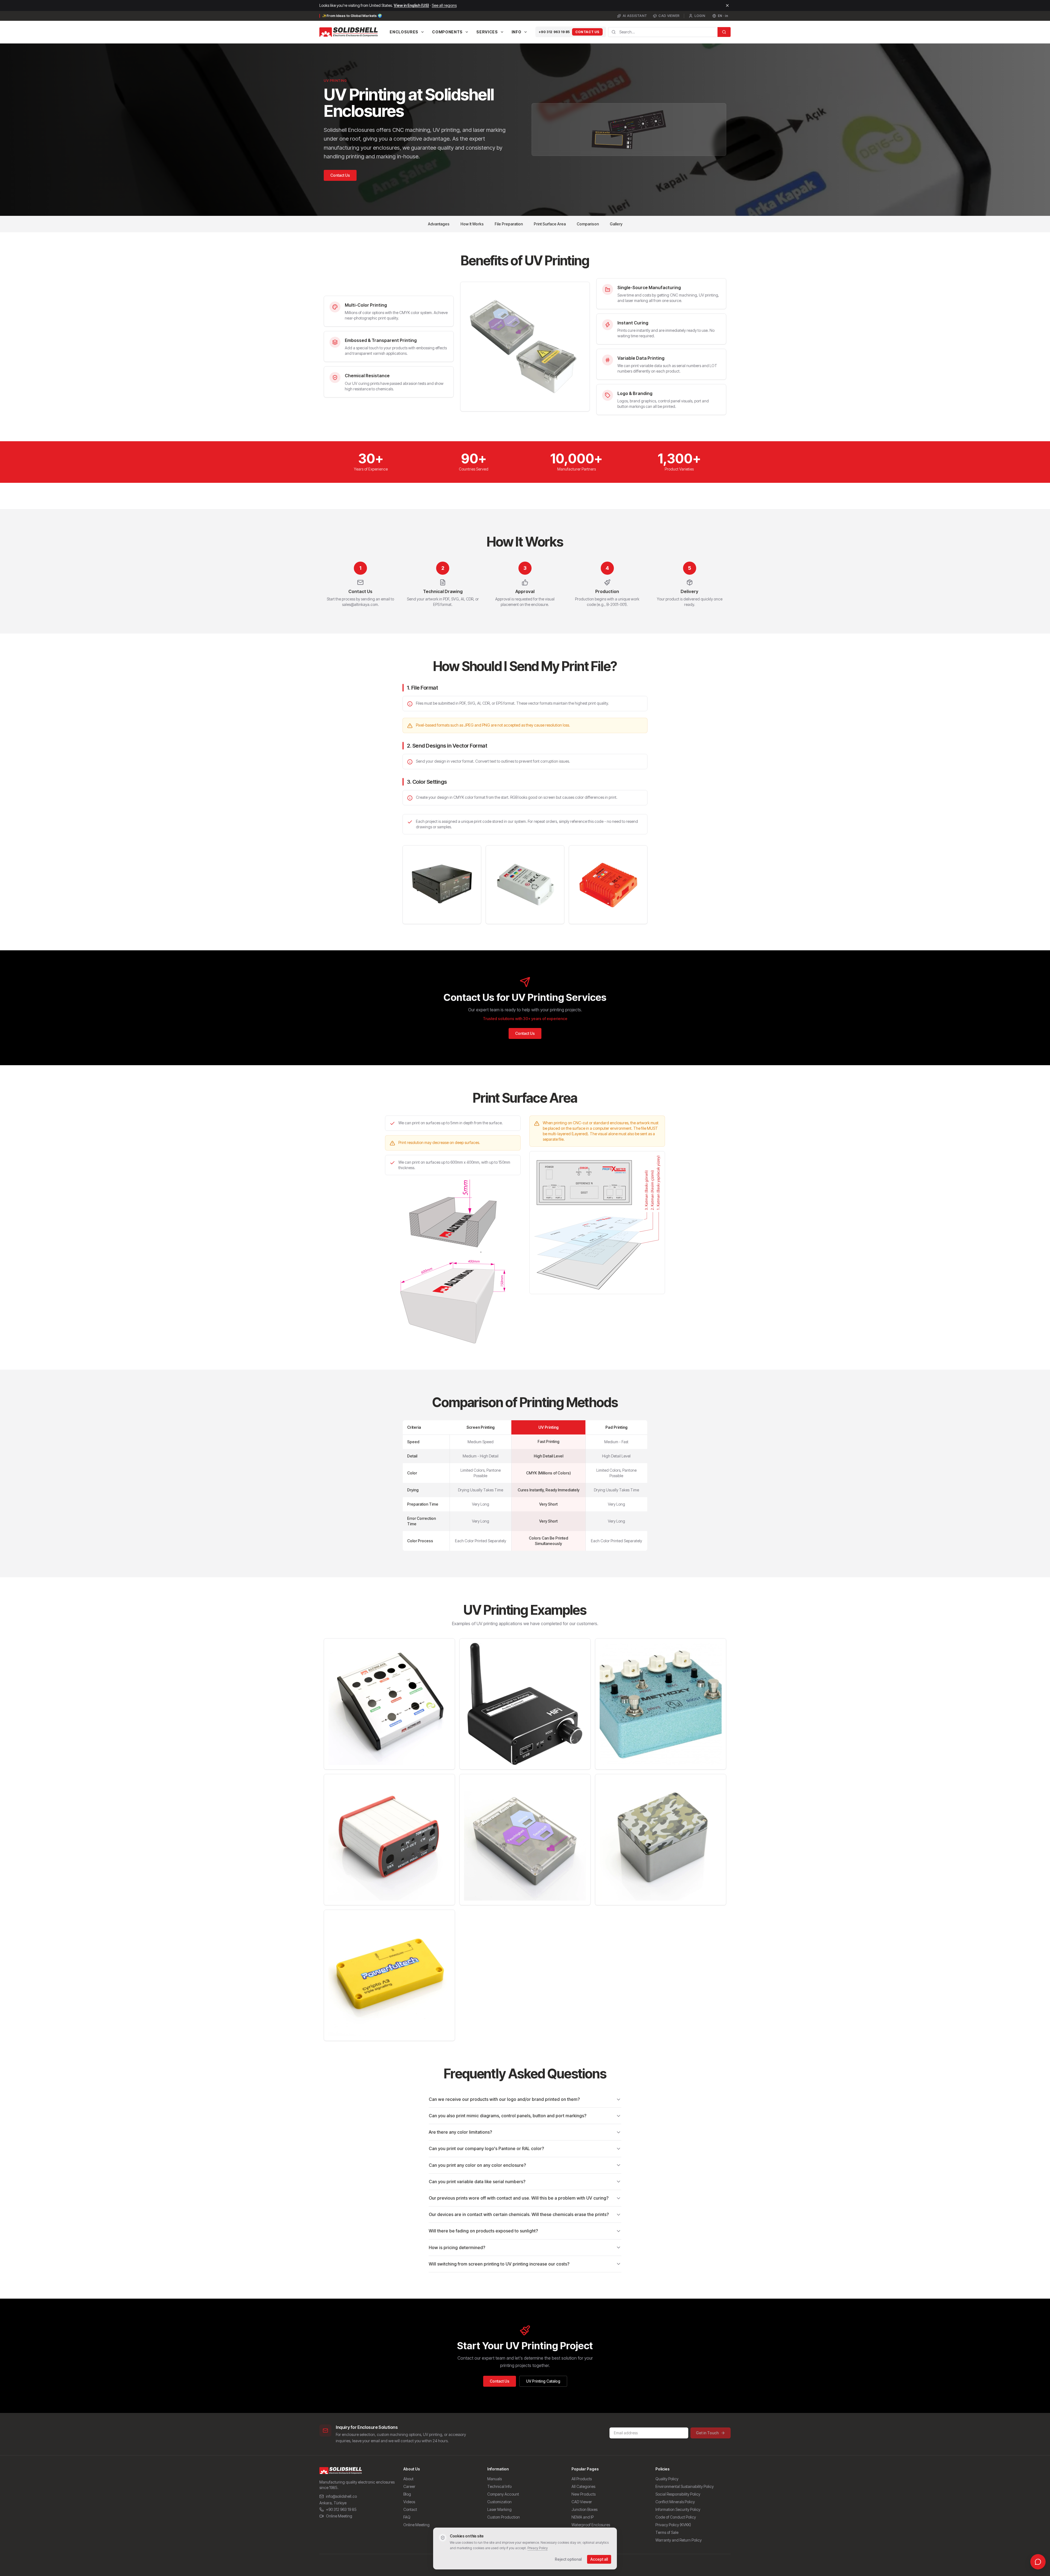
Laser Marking (499, 2509)
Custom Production (504, 2517)
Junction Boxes (584, 2509)
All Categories (583, 2486)
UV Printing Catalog (543, 2381)
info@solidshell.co (341, 2496)
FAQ (407, 2517)
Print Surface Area (550, 224)
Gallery (616, 224)
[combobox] (663, 32)
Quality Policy (667, 2479)
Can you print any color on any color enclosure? (477, 2165)
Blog (407, 2494)
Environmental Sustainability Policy (685, 2486)
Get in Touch (707, 2433)
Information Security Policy (678, 2509)
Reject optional (568, 2559)
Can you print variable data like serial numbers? (477, 2182)
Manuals (495, 2479)
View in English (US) (411, 5)
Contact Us (587, 32)
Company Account (503, 2494)
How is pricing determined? (457, 2247)
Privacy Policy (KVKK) (673, 2525)
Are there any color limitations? (460, 2132)
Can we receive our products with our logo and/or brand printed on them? (504, 2099)
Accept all (599, 2559)
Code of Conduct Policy (676, 2517)
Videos (409, 2502)
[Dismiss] (727, 5)
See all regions (444, 5)
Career (409, 2486)
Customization (499, 2502)
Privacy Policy (538, 2548)
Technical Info (499, 2486)
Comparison (588, 224)
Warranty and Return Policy (679, 2540)
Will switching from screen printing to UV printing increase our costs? (499, 2264)
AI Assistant (635, 16)
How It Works (472, 224)
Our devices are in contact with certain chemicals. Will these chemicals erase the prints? (519, 2214)
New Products (584, 2494)
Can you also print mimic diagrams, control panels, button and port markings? (508, 2116)
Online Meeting (339, 2516)
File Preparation (509, 224)
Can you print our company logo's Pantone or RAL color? (486, 2148)
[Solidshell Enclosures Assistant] (1038, 2562)
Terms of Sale (667, 2532)
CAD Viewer (669, 16)
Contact (410, 2509)
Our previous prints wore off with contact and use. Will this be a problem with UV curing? (519, 2198)
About (408, 2479)
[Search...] (724, 32)
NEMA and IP (583, 2517)
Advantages (439, 224)
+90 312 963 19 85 (554, 32)
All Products (582, 2479)
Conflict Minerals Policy (675, 2502)
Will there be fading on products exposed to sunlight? (483, 2231)
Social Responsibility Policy (678, 2494)
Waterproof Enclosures (591, 2525)
